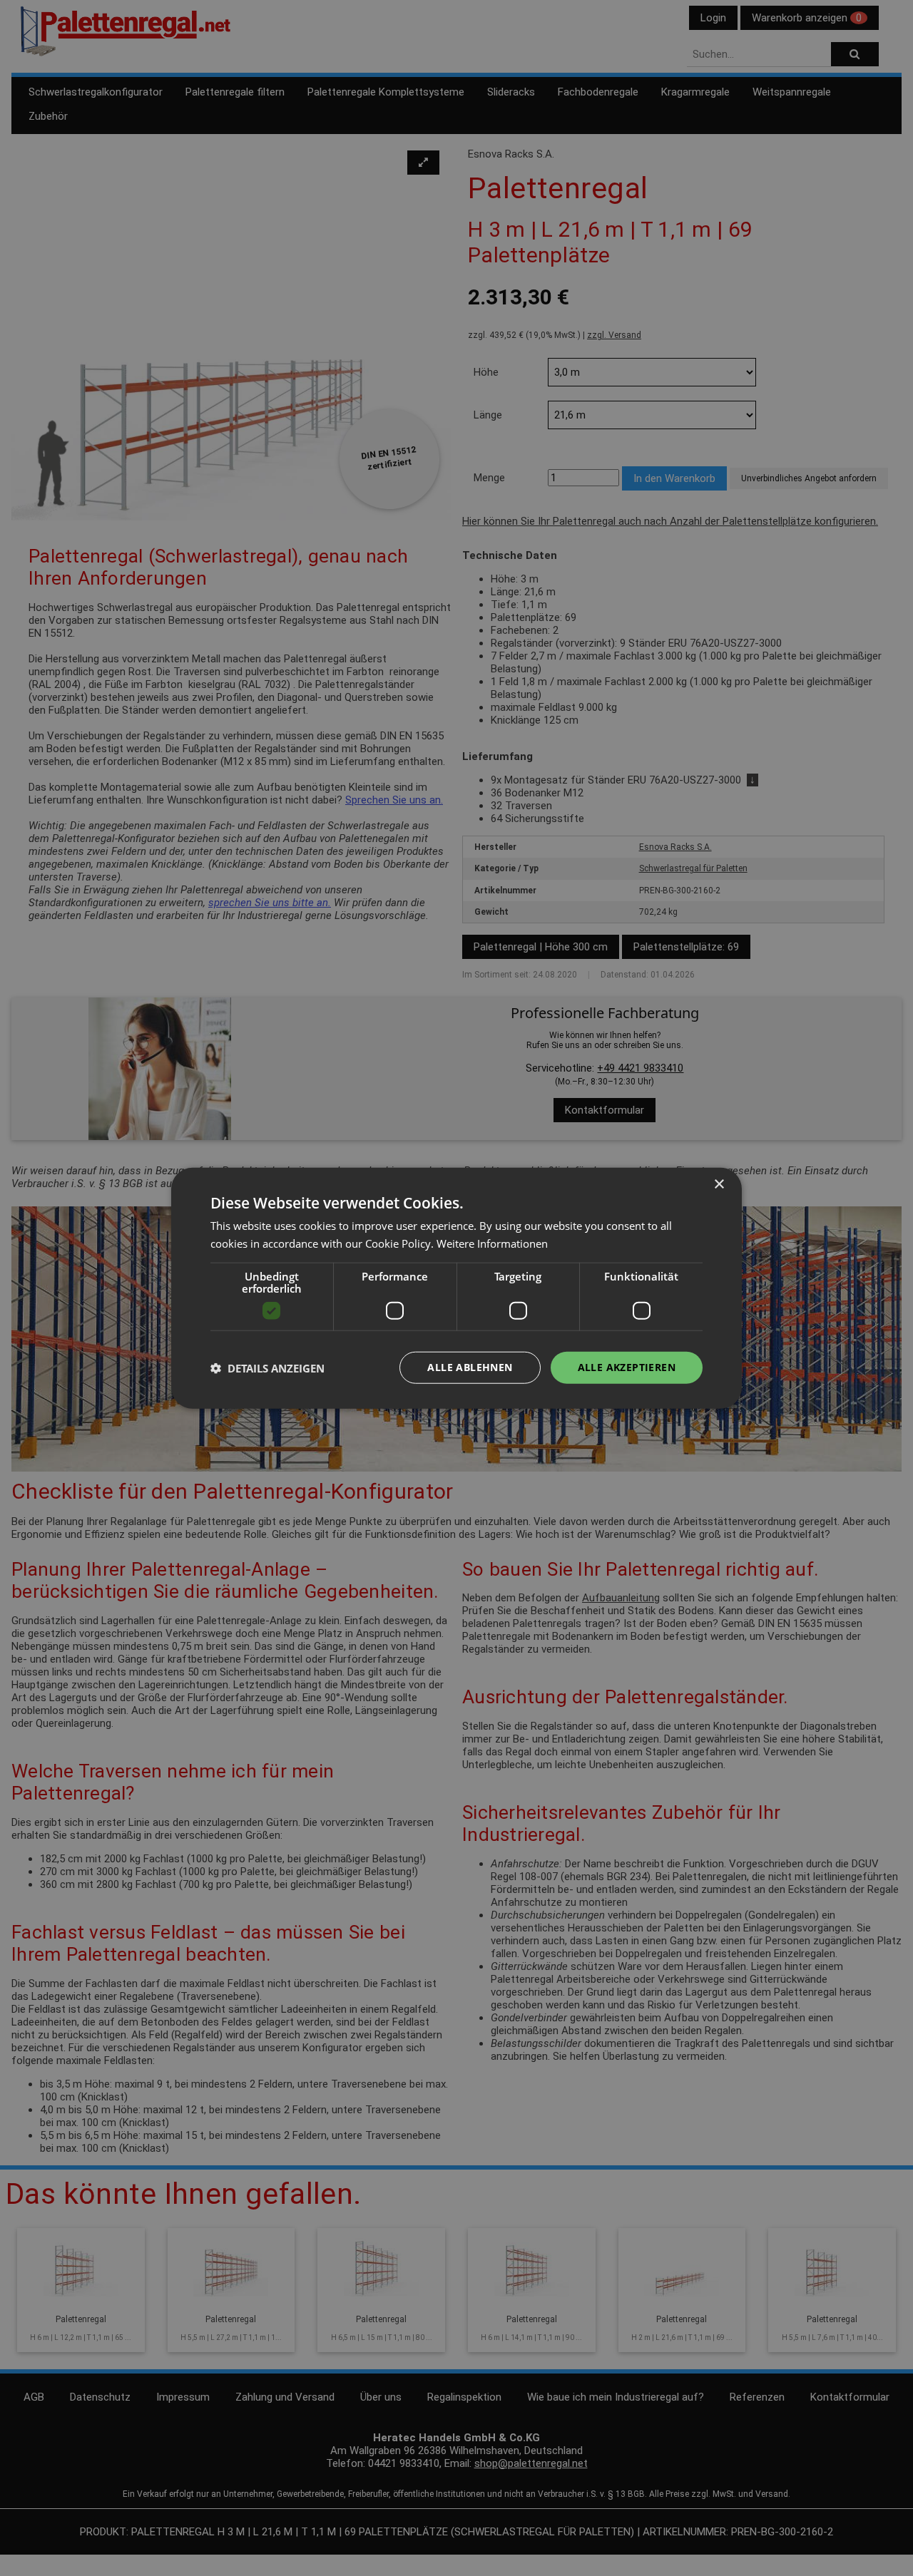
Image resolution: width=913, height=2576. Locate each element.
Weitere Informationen (492, 1243)
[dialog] (456, 1288)
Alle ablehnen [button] (470, 1367)
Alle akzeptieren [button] (627, 1367)
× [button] (719, 1184)
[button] (267, 1367)
